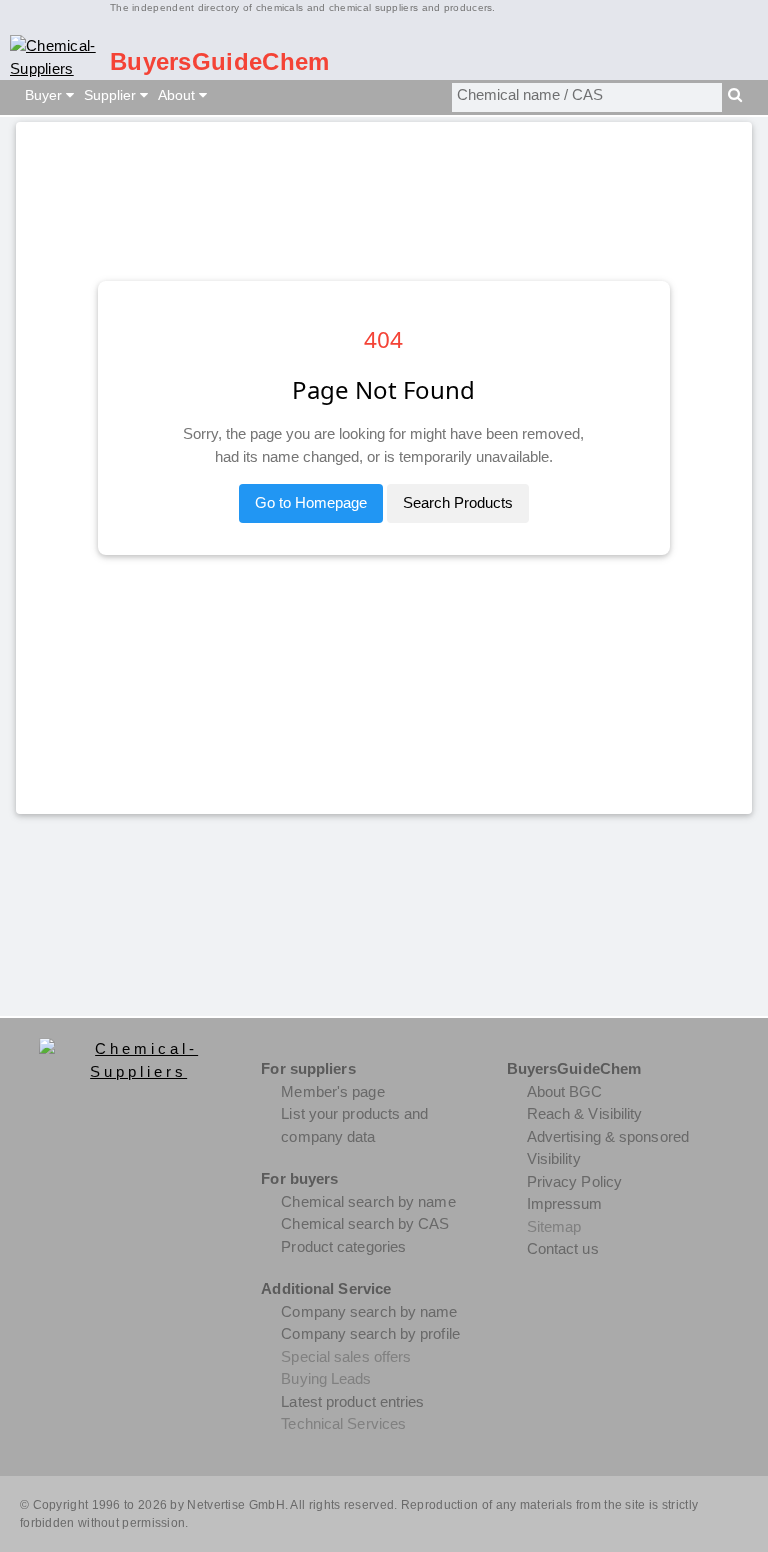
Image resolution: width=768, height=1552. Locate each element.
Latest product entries (352, 1401)
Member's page (332, 1091)
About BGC (565, 1091)
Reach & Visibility (585, 1113)
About (178, 95)
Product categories (343, 1246)
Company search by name (369, 1311)
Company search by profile (370, 1333)
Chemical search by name (368, 1201)
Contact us (563, 1248)
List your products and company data (354, 1125)
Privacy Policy (574, 1181)
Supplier (112, 95)
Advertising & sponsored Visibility (608, 1148)
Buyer (45, 95)
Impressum (565, 1203)
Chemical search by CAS (365, 1223)
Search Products (458, 502)
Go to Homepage (311, 502)
